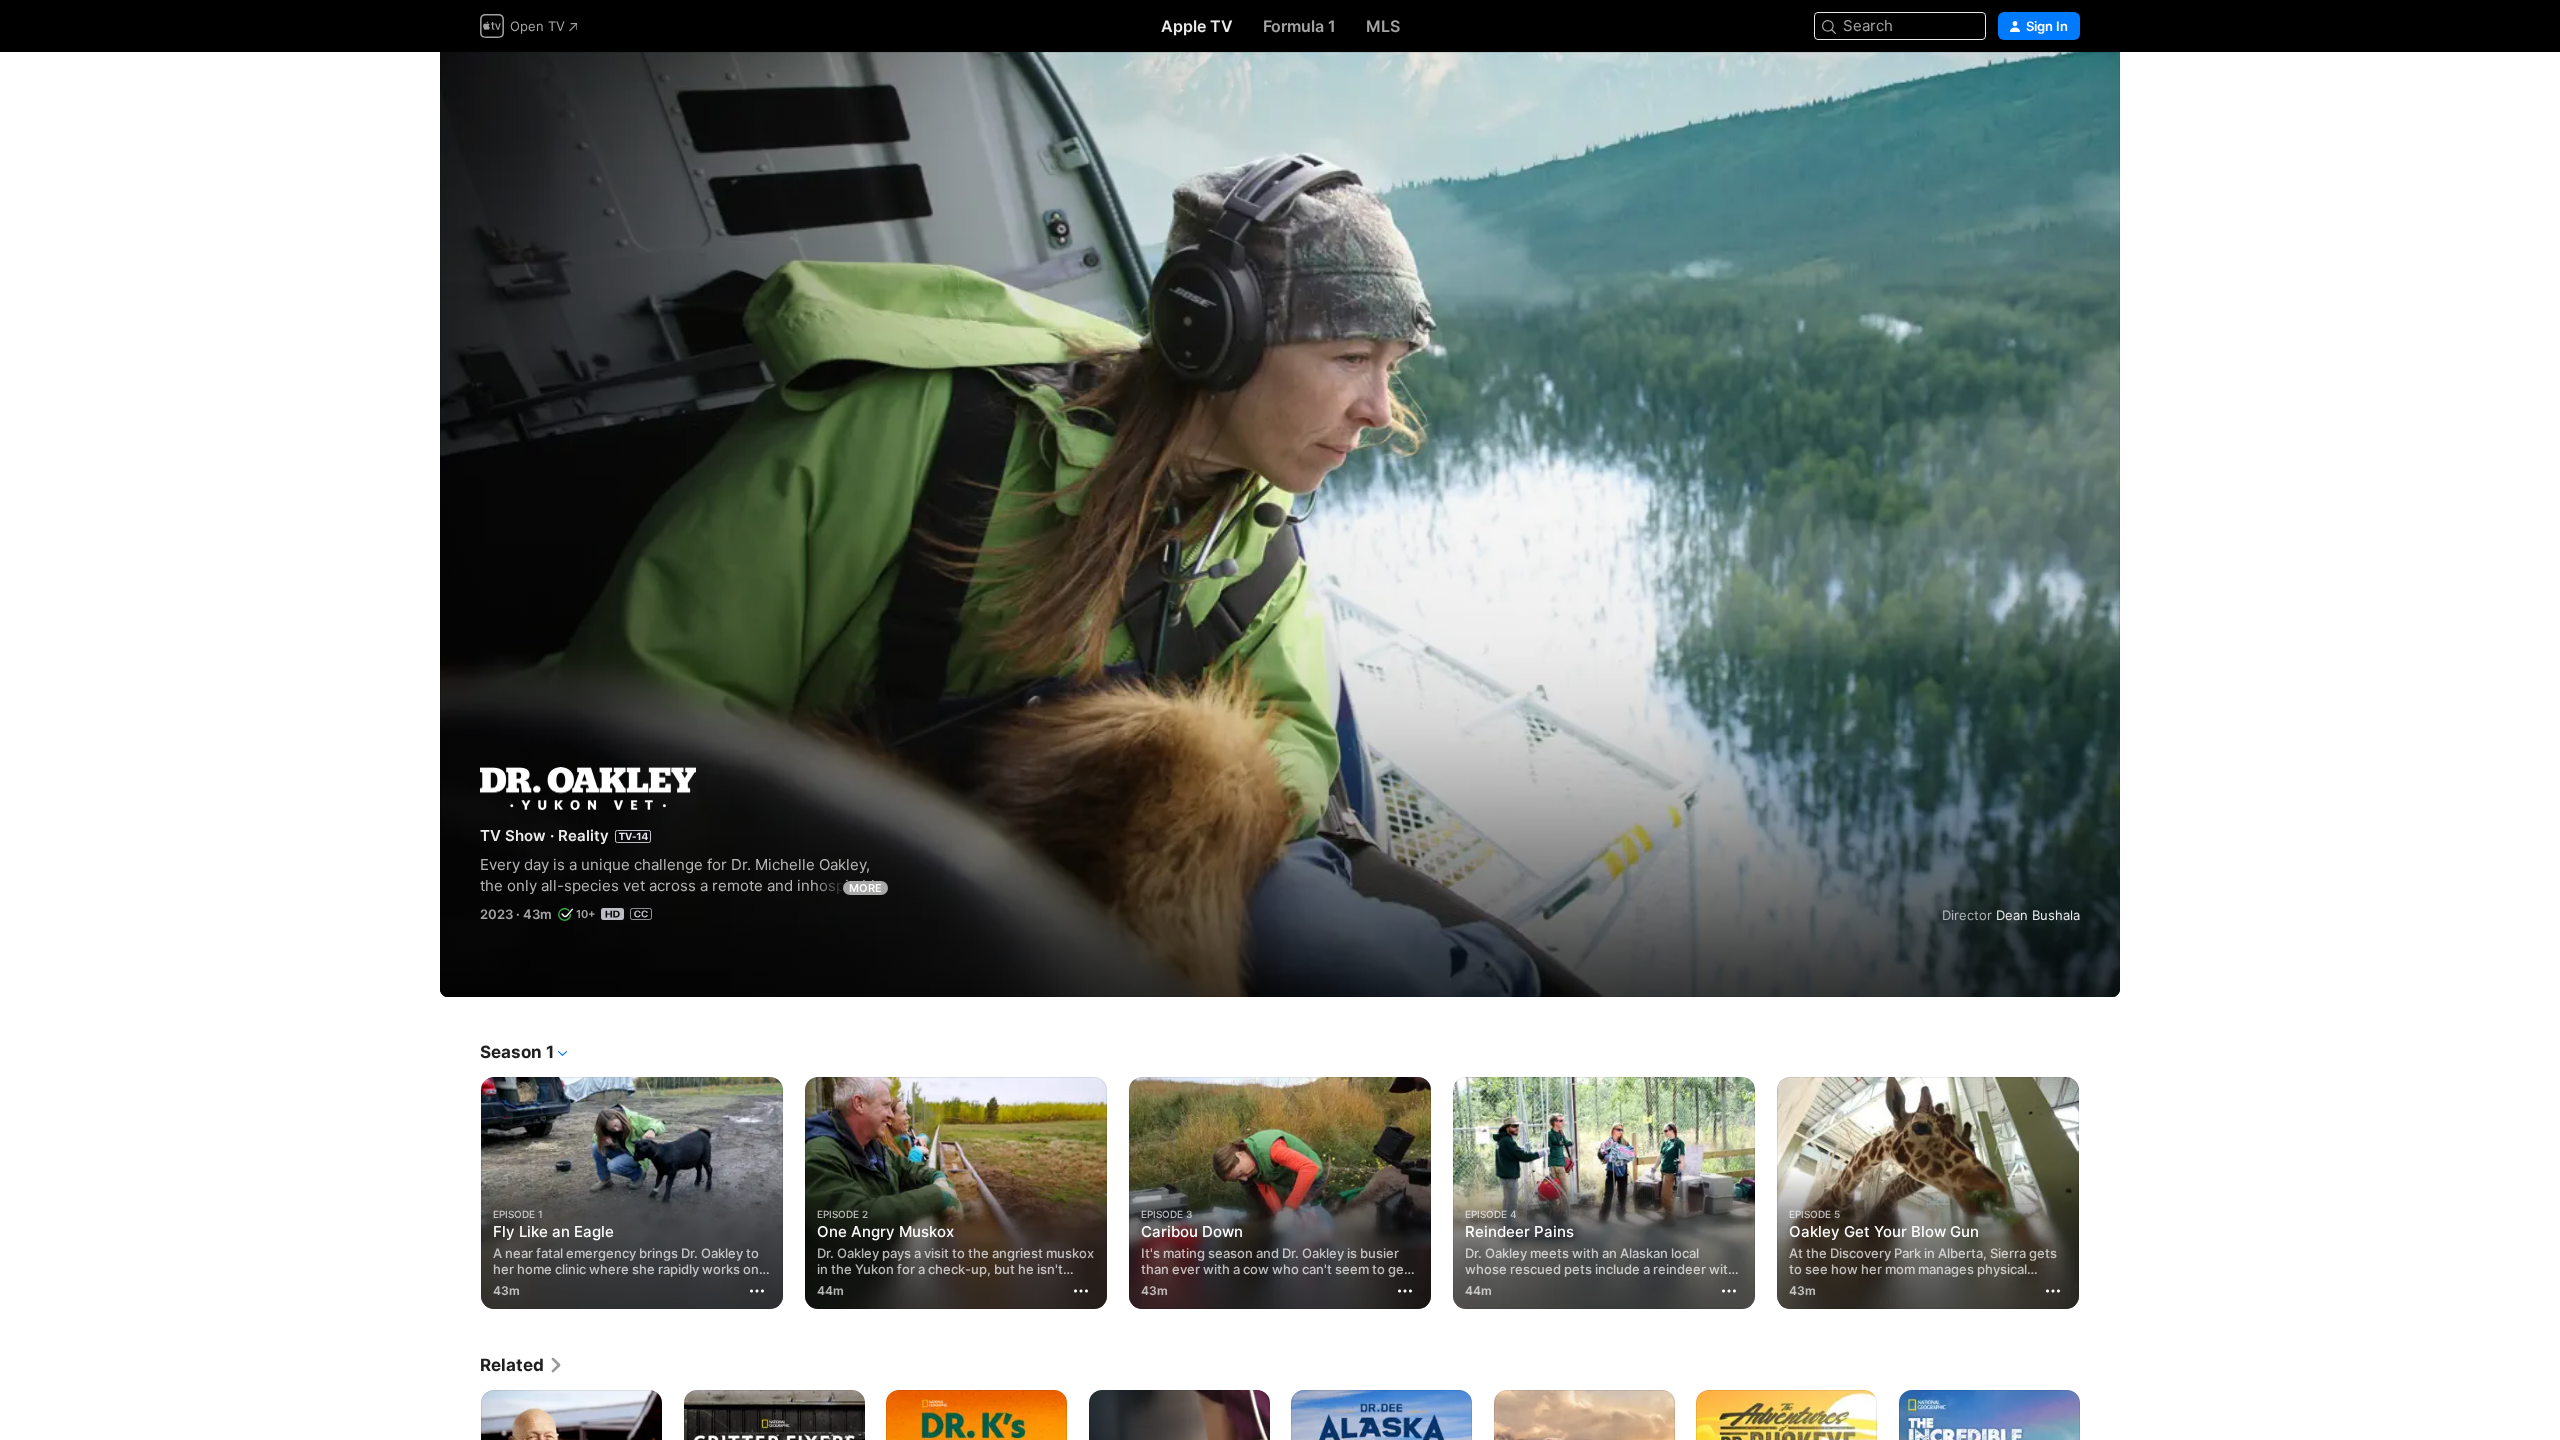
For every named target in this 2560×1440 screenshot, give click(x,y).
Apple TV (1197, 26)
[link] (522, 1365)
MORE (865, 888)
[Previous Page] (460, 1193)
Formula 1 (1299, 26)
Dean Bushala (2038, 915)
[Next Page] (2100, 1193)
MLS (1383, 26)
